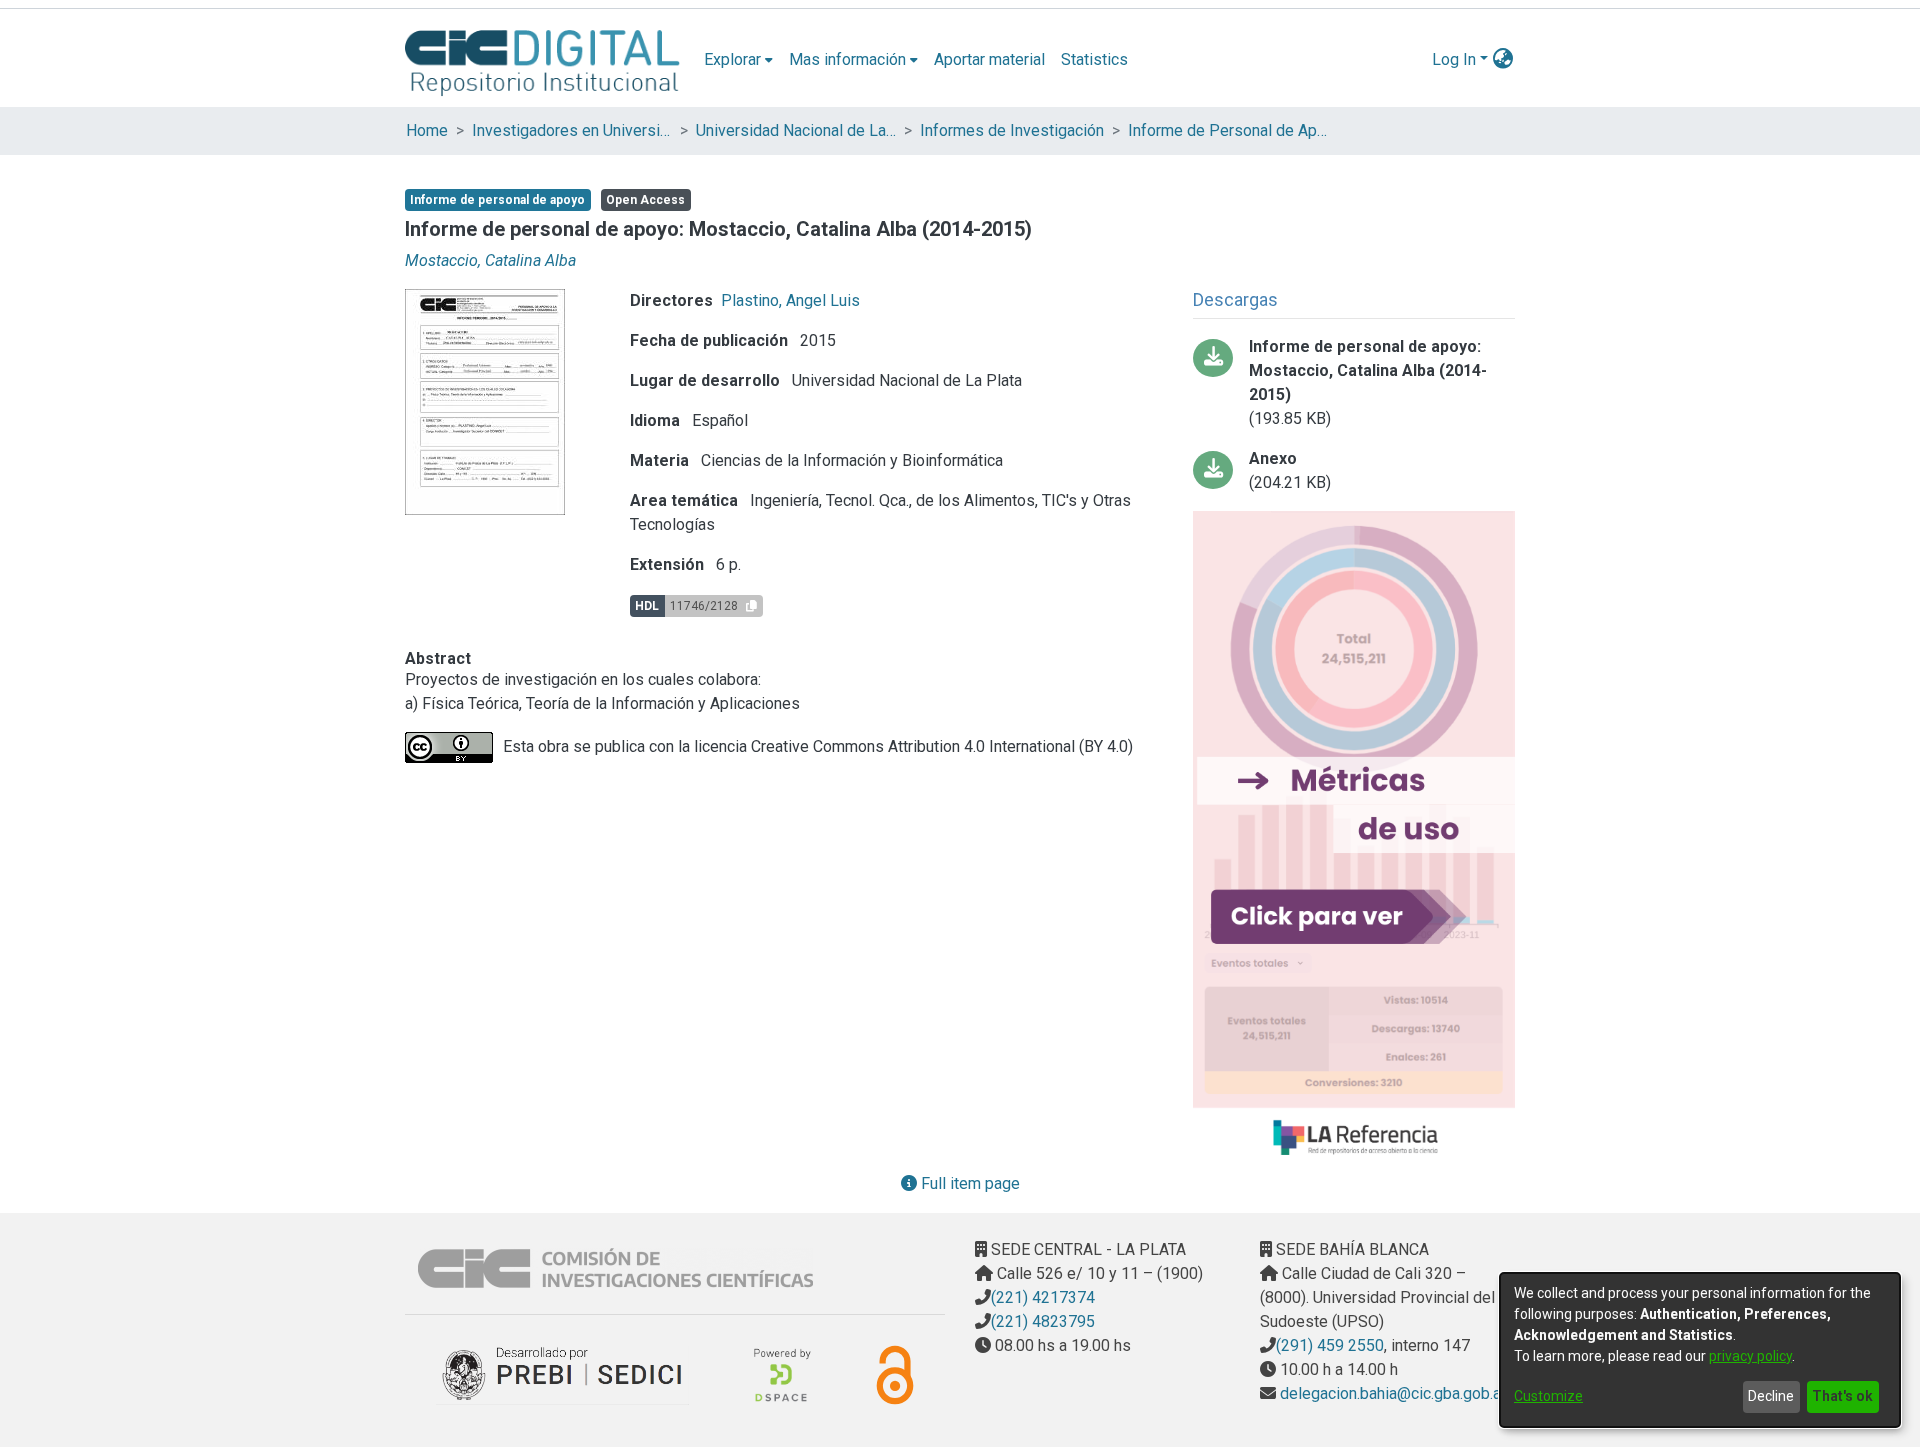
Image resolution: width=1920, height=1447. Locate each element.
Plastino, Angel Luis (790, 300)
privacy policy (1750, 1356)
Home (427, 130)
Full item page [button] (968, 1183)
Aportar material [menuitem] (989, 59)
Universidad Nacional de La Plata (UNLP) (796, 130)
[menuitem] (738, 60)
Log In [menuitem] (1454, 59)
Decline (1771, 1396)
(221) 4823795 (1043, 1321)
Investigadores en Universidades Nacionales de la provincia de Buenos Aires (572, 130)
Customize (1548, 1396)
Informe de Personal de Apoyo (1228, 130)
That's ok (1842, 1396)
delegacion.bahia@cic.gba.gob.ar (1391, 1393)
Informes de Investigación (1012, 130)
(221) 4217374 (1043, 1297)
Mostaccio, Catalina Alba (490, 260)
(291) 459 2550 (1330, 1345)
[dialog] (1700, 1350)
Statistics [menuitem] (1094, 59)
